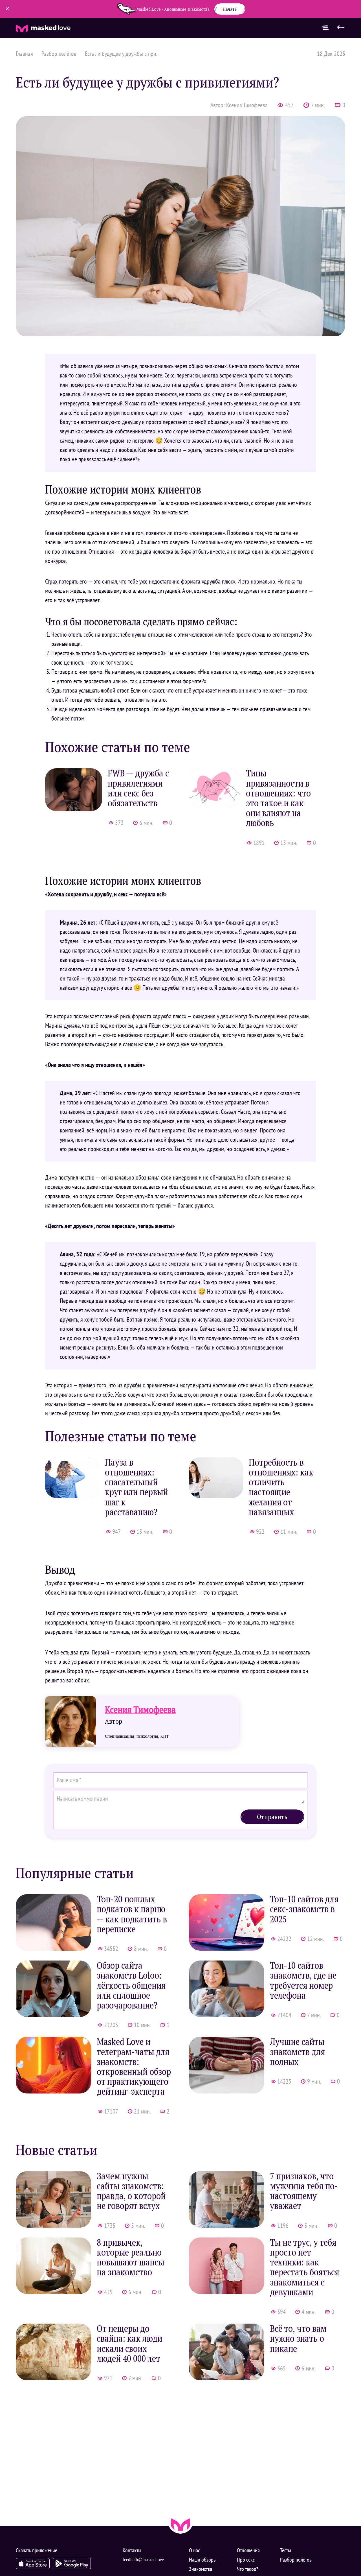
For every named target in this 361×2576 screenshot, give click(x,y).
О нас (194, 2550)
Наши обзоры (203, 2560)
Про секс (246, 2560)
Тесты (286, 2550)
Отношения (248, 2550)
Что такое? (247, 2569)
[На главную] (341, 28)
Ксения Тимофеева (140, 1710)
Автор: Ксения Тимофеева (239, 105)
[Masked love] (180, 2524)
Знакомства (201, 2569)
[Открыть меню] (325, 28)
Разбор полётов (59, 54)
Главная (24, 54)
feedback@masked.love (143, 2559)
